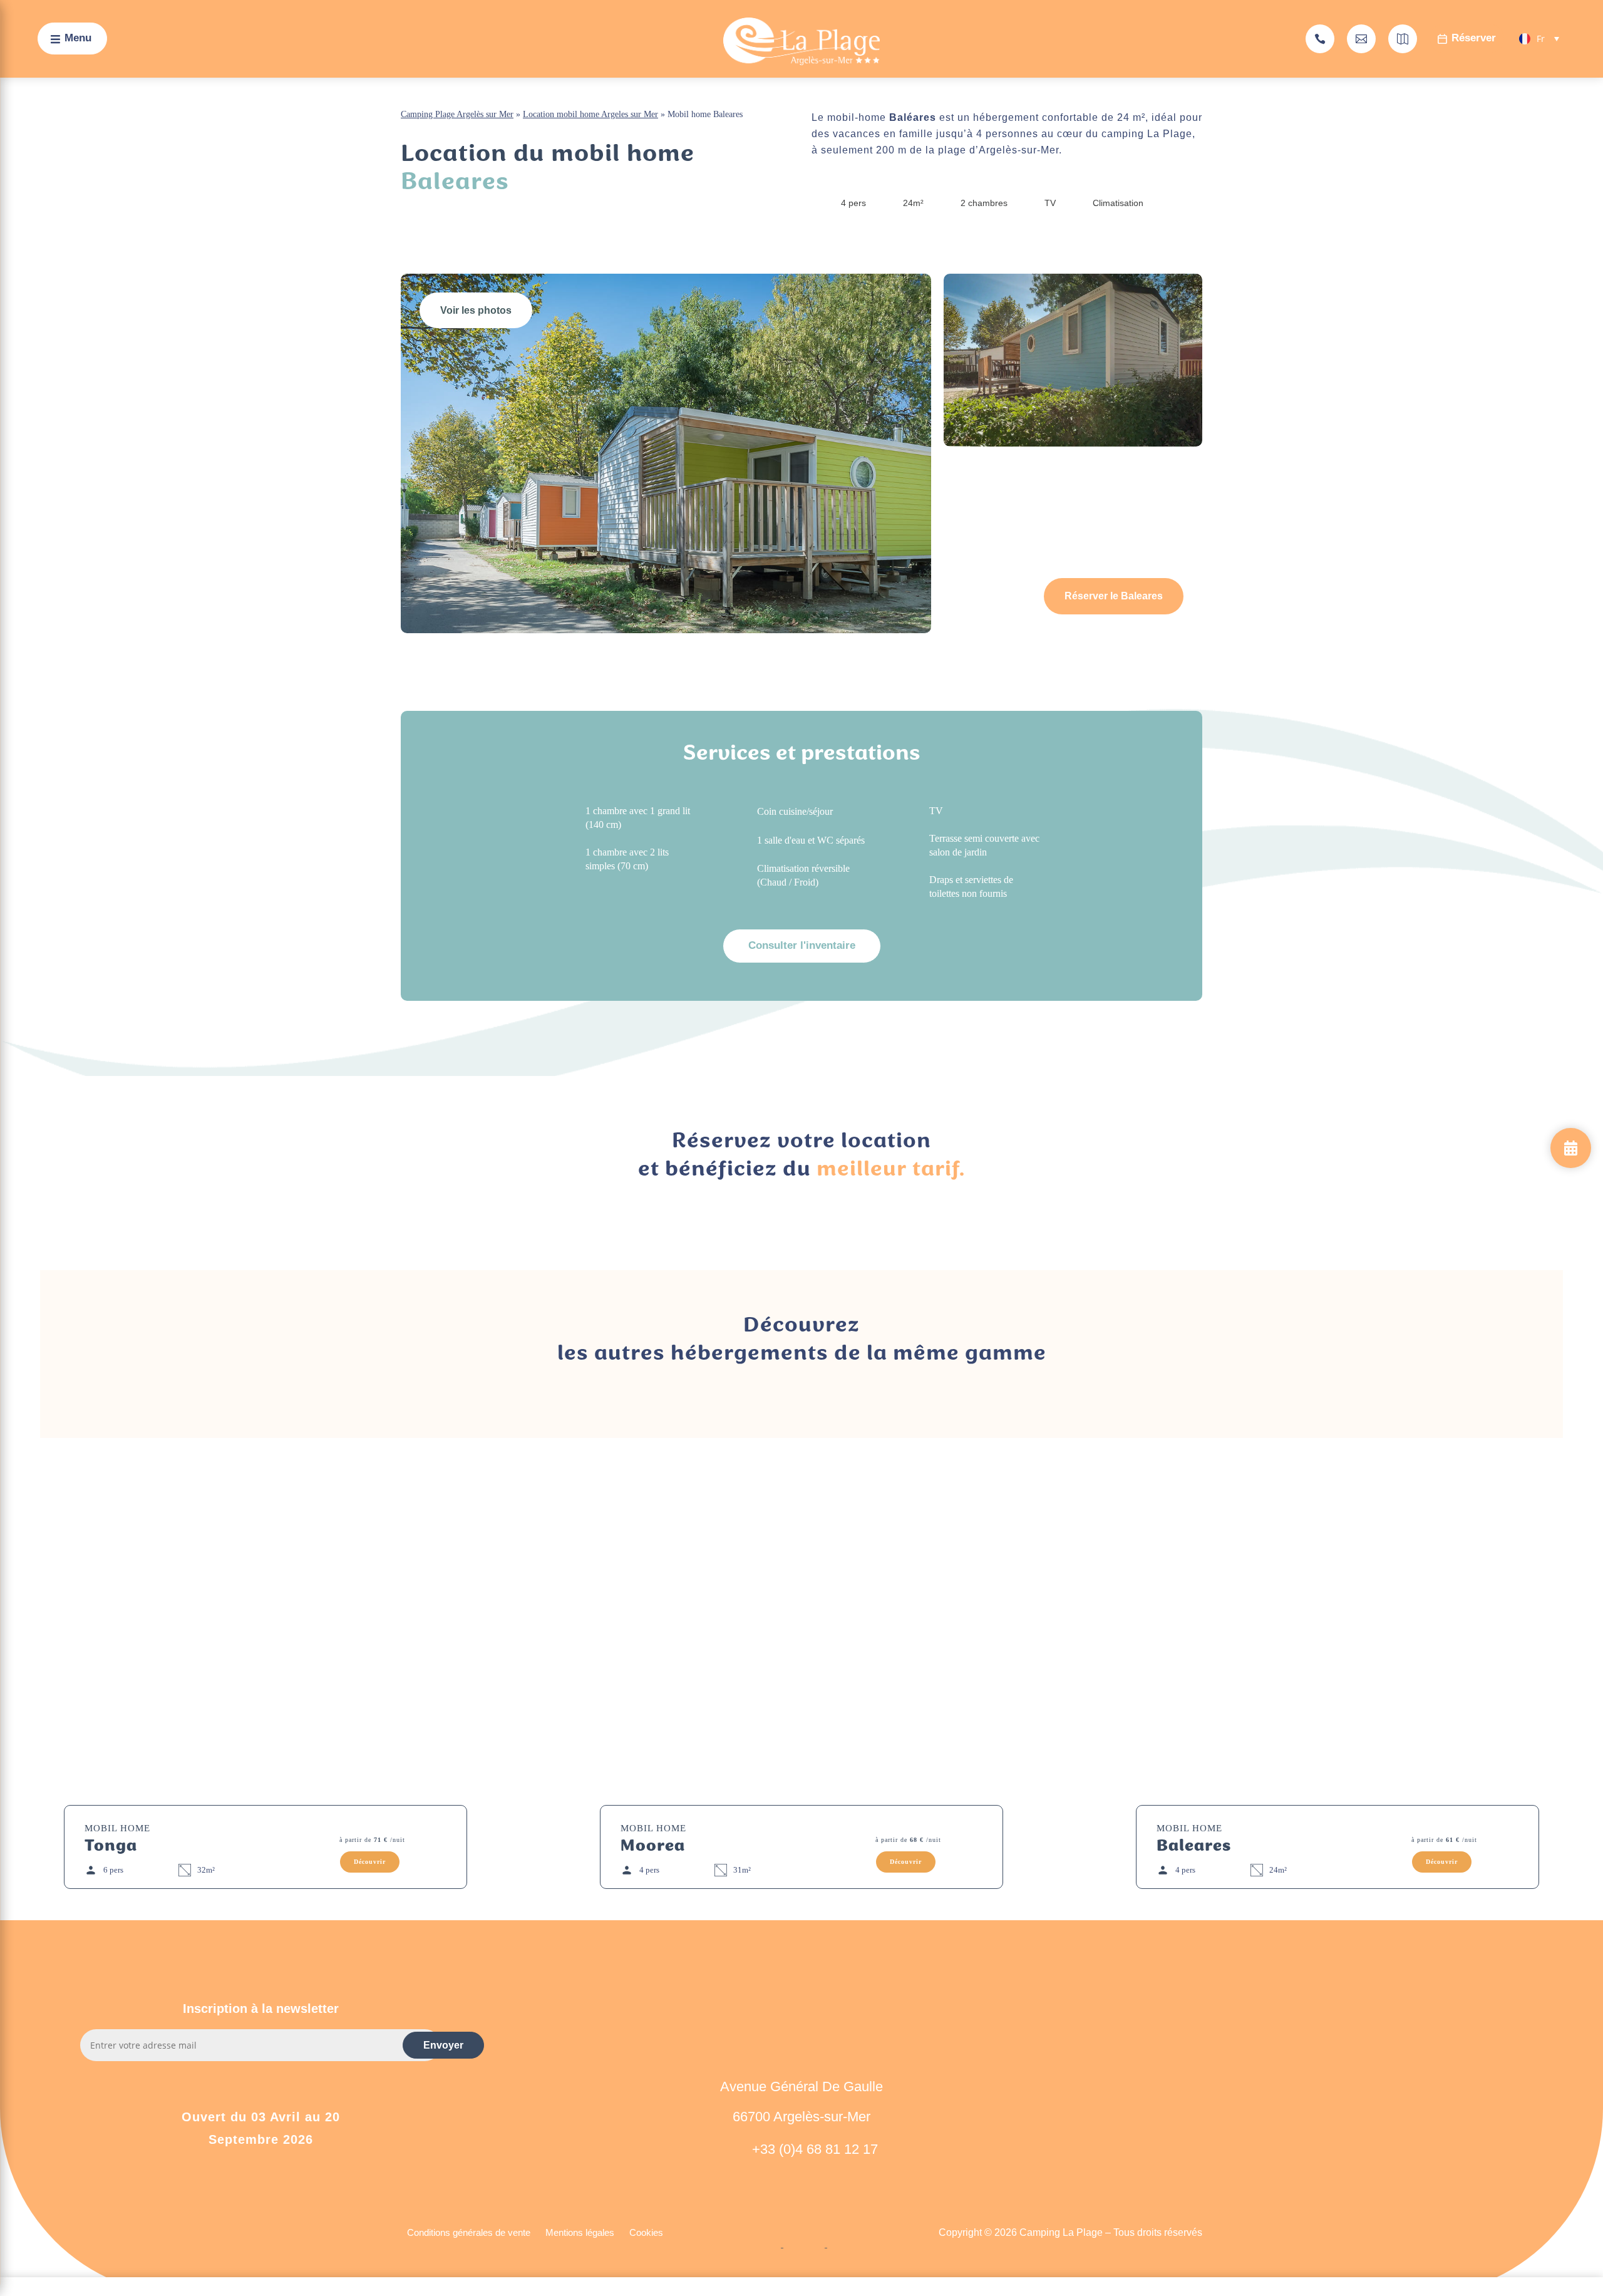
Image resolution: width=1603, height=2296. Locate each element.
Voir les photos (476, 310)
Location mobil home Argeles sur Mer (590, 114)
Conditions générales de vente (469, 2232)
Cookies (646, 2232)
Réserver (1474, 38)
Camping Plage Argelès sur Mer (457, 114)
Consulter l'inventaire (802, 945)
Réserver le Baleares (1114, 596)
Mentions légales (580, 2232)
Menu (78, 38)
